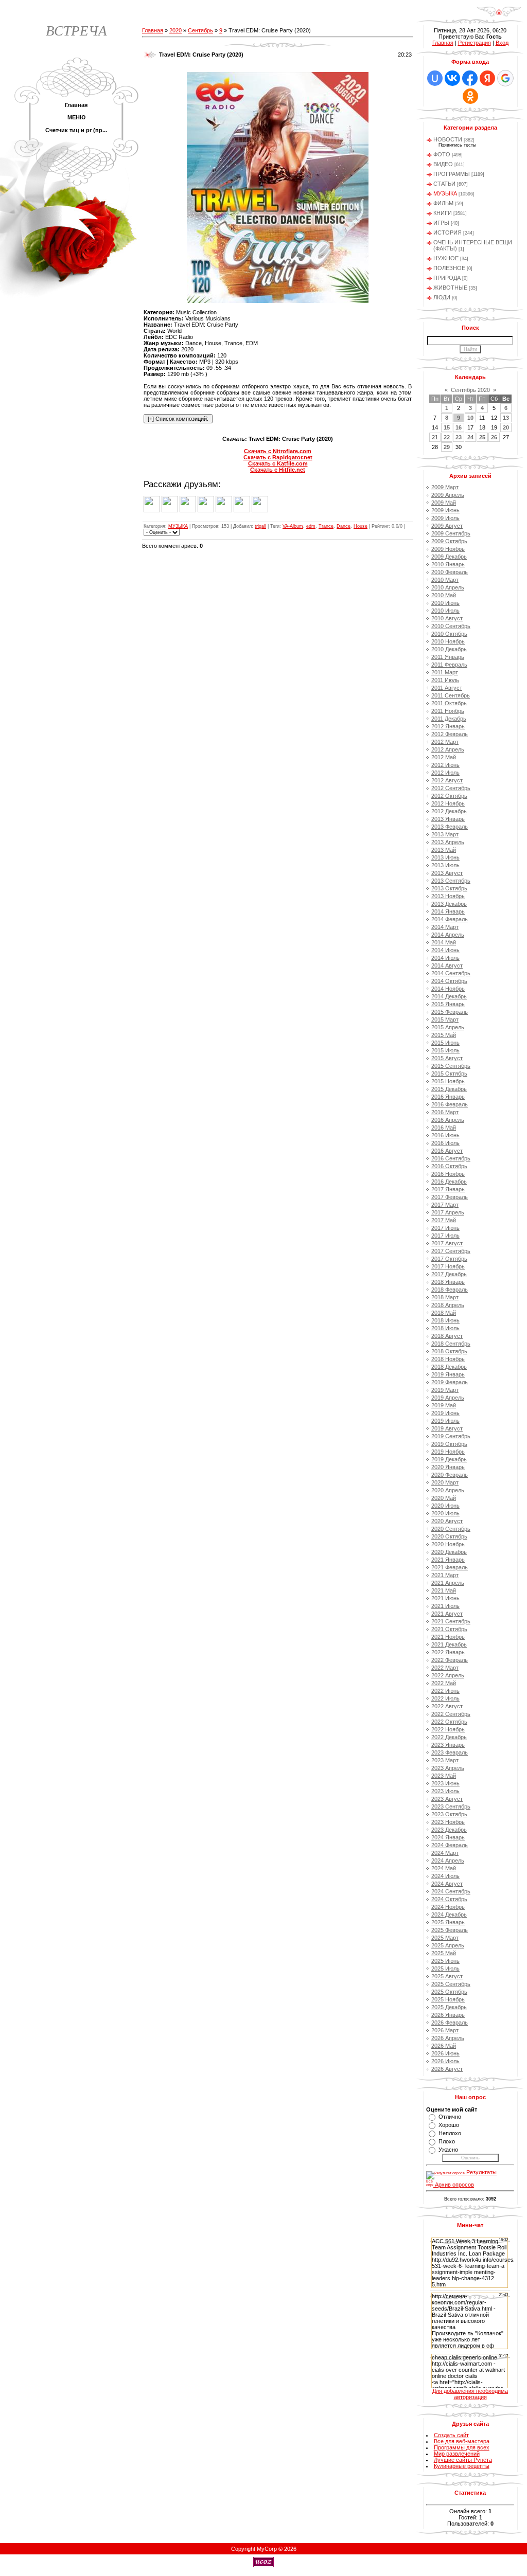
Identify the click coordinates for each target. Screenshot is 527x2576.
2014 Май (444, 942)
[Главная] (499, 15)
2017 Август (447, 1243)
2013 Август (447, 873)
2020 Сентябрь (451, 1529)
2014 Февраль (450, 919)
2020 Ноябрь (448, 1544)
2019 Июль (445, 1421)
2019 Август (447, 1428)
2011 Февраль (449, 665)
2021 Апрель (448, 1583)
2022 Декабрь (449, 1737)
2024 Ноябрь (448, 1907)
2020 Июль (445, 1513)
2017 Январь (448, 1189)
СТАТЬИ (444, 184)
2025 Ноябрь (448, 1999)
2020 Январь (448, 1467)
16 (459, 427)
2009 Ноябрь (448, 549)
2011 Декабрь (449, 719)
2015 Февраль (450, 1012)
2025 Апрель (448, 1945)
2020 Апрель (448, 1490)
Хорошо (449, 2125)
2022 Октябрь (449, 1722)
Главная (153, 30)
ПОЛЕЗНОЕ (449, 268)
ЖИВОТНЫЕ (450, 288)
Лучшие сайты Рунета (463, 2460)
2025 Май (444, 1953)
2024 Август (447, 1884)
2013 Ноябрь (448, 896)
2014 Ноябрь (448, 989)
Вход (502, 43)
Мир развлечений (457, 2454)
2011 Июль (445, 680)
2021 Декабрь (449, 1644)
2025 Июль (445, 1969)
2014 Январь (448, 911)
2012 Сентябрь (451, 788)
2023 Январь (448, 1745)
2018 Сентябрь (451, 1344)
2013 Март (445, 834)
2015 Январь (448, 1004)
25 (482, 437)
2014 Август (447, 965)
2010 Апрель (448, 587)
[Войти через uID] (435, 78)
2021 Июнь (445, 1598)
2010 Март (445, 580)
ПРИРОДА (447, 278)
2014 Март (445, 927)
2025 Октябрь (449, 1992)
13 (506, 418)
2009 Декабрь (449, 557)
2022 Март (445, 1668)
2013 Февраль (450, 827)
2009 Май (444, 503)
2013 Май (444, 850)
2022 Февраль (450, 1660)
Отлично (450, 2117)
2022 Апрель (448, 1675)
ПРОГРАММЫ (452, 174)
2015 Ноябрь (448, 1081)
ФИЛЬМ (443, 203)
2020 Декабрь (449, 1552)
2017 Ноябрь (448, 1266)
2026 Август (447, 2069)
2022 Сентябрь (451, 1714)
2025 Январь (448, 1922)
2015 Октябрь (449, 1074)
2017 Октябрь (449, 1259)
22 (447, 437)
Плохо (447, 2141)
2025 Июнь (445, 1961)
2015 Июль (445, 1050)
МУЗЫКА (178, 526)
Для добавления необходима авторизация (470, 2394)
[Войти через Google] (505, 78)
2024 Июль (445, 1876)
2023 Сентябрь (451, 1806)
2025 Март (445, 1938)
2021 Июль (445, 1606)
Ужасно (448, 2150)
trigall (260, 526)
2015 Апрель (448, 1027)
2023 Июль (445, 1791)
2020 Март (445, 1482)
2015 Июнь (445, 1043)
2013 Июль (445, 865)
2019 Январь (448, 1374)
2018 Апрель (448, 1305)
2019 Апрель (448, 1398)
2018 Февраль (450, 1290)
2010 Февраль (450, 572)
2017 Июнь (445, 1228)
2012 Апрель (448, 749)
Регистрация (475, 43)
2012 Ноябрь (448, 803)
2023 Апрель (448, 1768)
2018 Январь (448, 1282)
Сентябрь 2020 (470, 390)
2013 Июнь (445, 857)
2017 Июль (445, 1236)
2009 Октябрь (449, 541)
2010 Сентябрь (451, 626)
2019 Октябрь (449, 1444)
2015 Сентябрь (451, 1066)
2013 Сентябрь (451, 881)
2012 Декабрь (449, 811)
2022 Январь (448, 1652)
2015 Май (444, 1035)
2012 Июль (445, 773)
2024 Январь (448, 1837)
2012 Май (444, 757)
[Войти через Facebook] (470, 78)
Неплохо (450, 2133)
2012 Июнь (445, 765)
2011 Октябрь (449, 703)
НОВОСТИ (448, 139)
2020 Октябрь (449, 1536)
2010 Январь (448, 564)
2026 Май (444, 2046)
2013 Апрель (448, 842)
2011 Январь (448, 657)
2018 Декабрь (449, 1367)
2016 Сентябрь (451, 1158)
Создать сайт (451, 2435)
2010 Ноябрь (448, 641)
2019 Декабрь (449, 1459)
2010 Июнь (445, 603)
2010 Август (447, 618)
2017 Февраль (450, 1197)
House (361, 526)
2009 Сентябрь (451, 533)
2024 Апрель (448, 1861)
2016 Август (447, 1151)
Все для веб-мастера (462, 2441)
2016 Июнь (445, 1135)
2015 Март (445, 1019)
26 (494, 437)
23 (459, 437)
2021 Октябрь (449, 1629)
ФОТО (442, 154)
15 (447, 427)
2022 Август (447, 1706)
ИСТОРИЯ (447, 232)
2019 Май (444, 1405)
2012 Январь (448, 726)
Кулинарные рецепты (462, 2466)
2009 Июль (445, 518)
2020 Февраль (450, 1475)
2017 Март (445, 1205)
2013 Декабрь (449, 904)
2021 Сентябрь (451, 1621)
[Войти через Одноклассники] (470, 96)
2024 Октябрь (449, 1899)
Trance (326, 526)
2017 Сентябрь (451, 1251)
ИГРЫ (441, 223)
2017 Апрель (448, 1212)
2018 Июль (445, 1328)
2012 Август (447, 780)
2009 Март (445, 487)
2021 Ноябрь (448, 1637)
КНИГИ (443, 213)
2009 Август (447, 526)
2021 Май (444, 1590)
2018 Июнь (445, 1320)
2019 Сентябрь (451, 1436)
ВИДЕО (443, 164)
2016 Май (444, 1128)
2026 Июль (445, 2061)
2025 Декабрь (449, 2007)
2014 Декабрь (449, 996)
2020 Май (444, 1498)
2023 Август (447, 1799)
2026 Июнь (445, 2053)
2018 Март (445, 1297)
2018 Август (447, 1336)
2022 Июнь (445, 1691)
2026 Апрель (448, 2038)
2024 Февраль (450, 1845)
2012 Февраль (450, 734)
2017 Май (444, 1220)
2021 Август (447, 1614)
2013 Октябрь (449, 888)
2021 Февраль (450, 1567)
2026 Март (445, 2030)
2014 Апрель (448, 935)
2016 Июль (445, 1143)
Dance (344, 526)
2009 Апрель (448, 495)
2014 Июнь (445, 950)
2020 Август (447, 1521)
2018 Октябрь (449, 1351)
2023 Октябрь (449, 1814)
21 (435, 437)
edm (311, 526)
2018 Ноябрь (448, 1359)
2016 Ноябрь (448, 1174)
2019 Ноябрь (448, 1452)
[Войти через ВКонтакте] (452, 78)
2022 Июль (445, 1698)
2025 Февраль (450, 1930)
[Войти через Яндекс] (487, 78)
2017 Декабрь (449, 1274)
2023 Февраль (450, 1752)
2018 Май (444, 1313)
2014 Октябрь (449, 981)
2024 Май (444, 1868)
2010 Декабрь (449, 649)
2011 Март (445, 672)
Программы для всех (462, 2447)
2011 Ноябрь (448, 711)
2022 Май (444, 1683)
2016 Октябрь (449, 1166)
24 (470, 437)
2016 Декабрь (449, 1182)
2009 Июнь (445, 510)
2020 (175, 30)
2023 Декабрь (449, 1830)
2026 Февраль (450, 2023)
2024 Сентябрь (451, 1891)
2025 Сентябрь (451, 1984)
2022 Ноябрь (448, 1729)
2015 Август (447, 1058)
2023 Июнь (445, 1783)
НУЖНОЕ (446, 258)
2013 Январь (448, 819)
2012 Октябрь (449, 796)
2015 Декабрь (449, 1089)
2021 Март (445, 1575)
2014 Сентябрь (451, 973)
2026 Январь (448, 2015)
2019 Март (445, 1390)
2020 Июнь (445, 1506)
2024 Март (445, 1853)
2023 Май (444, 1776)
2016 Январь (448, 1097)
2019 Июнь (445, 1413)
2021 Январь (448, 1560)
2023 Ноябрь (448, 1822)
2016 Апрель (448, 1120)
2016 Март (445, 1112)
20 (506, 427)
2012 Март (445, 742)
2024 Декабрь (449, 1915)
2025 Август (447, 1976)
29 (447, 447)
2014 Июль (445, 958)
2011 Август (447, 688)
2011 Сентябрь (451, 695)
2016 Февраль (450, 1104)
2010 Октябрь (449, 634)
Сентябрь (200, 30)
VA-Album (293, 526)
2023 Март (445, 1760)
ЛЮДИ (442, 297)
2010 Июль (445, 611)
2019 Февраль (450, 1382)
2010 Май (444, 595)
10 (470, 418)
